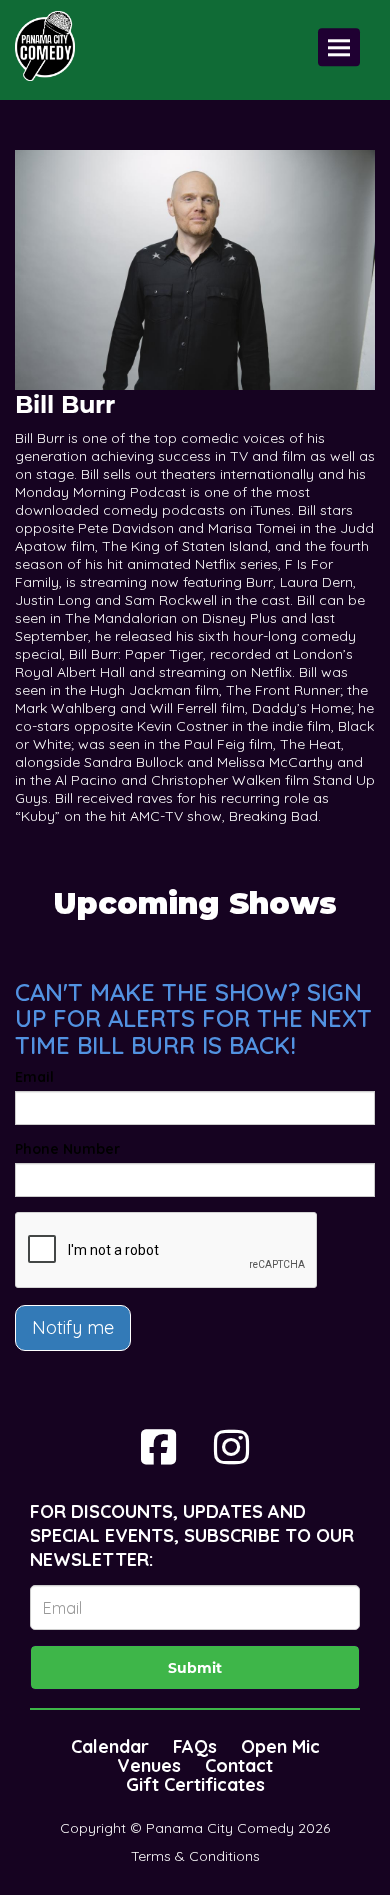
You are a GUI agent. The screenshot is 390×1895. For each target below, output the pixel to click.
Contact (239, 1765)
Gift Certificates (195, 1784)
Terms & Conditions (195, 1856)
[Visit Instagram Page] (231, 1447)
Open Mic (280, 1746)
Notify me (73, 1327)
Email (34, 1077)
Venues (149, 1765)
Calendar (110, 1746)
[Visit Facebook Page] (158, 1447)
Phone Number (67, 1149)
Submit (195, 1668)
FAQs (195, 1746)
